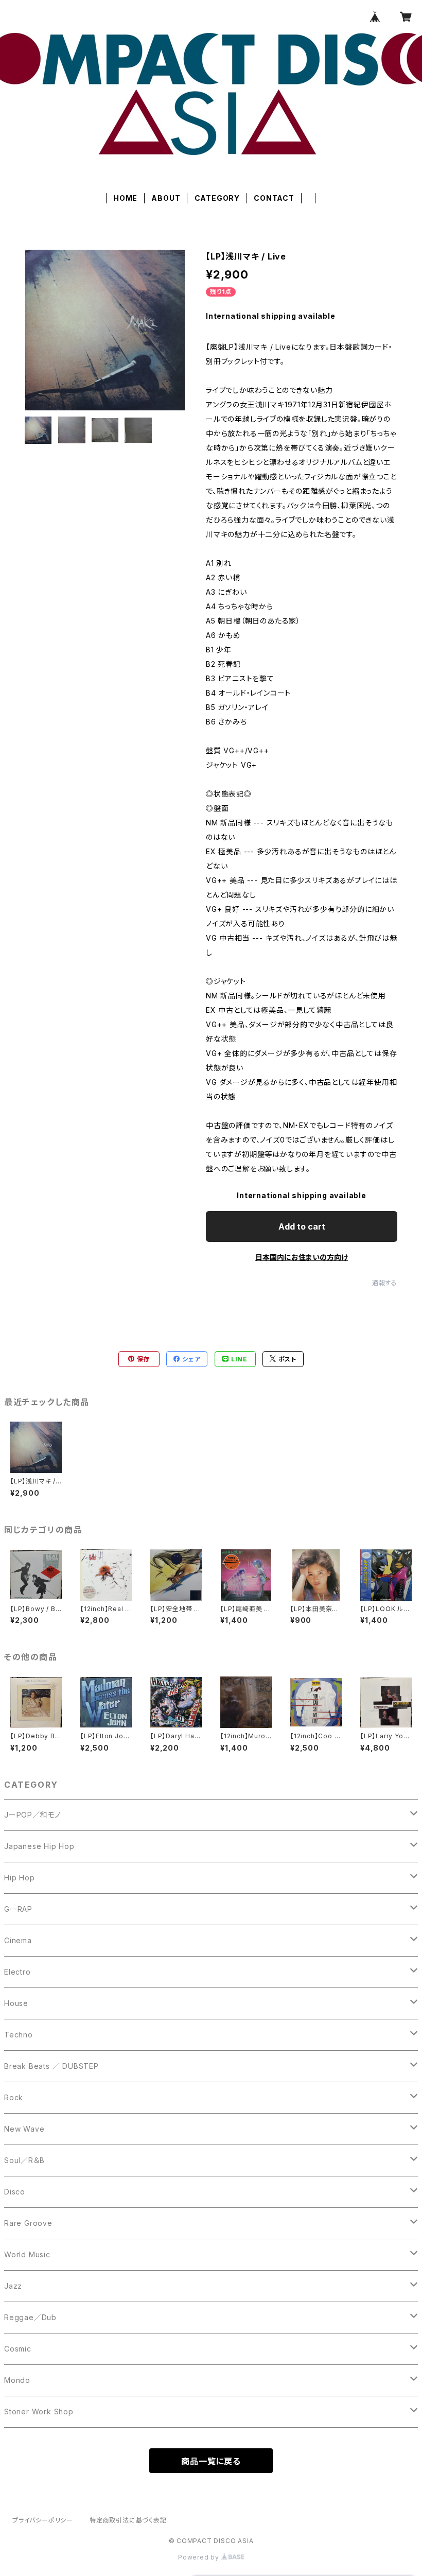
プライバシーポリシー (43, 2520)
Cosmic (18, 2349)
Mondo (17, 2380)
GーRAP (18, 1909)
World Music (27, 2254)
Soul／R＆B (24, 2160)
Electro (17, 1972)
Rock (14, 2097)
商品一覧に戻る (211, 2461)
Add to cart (302, 1226)
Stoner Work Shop (39, 2411)
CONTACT (274, 198)
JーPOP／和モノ (32, 1815)
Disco (15, 2192)
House (16, 2003)
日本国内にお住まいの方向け (302, 1257)
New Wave (24, 2129)
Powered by (200, 2557)
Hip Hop (20, 1878)
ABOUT (166, 198)
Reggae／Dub (30, 2317)
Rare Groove (28, 2223)
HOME (125, 198)
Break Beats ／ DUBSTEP (51, 2066)
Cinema (18, 1940)
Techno (19, 2035)
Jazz (13, 2286)
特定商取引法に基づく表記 (128, 2520)
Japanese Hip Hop (39, 1846)
